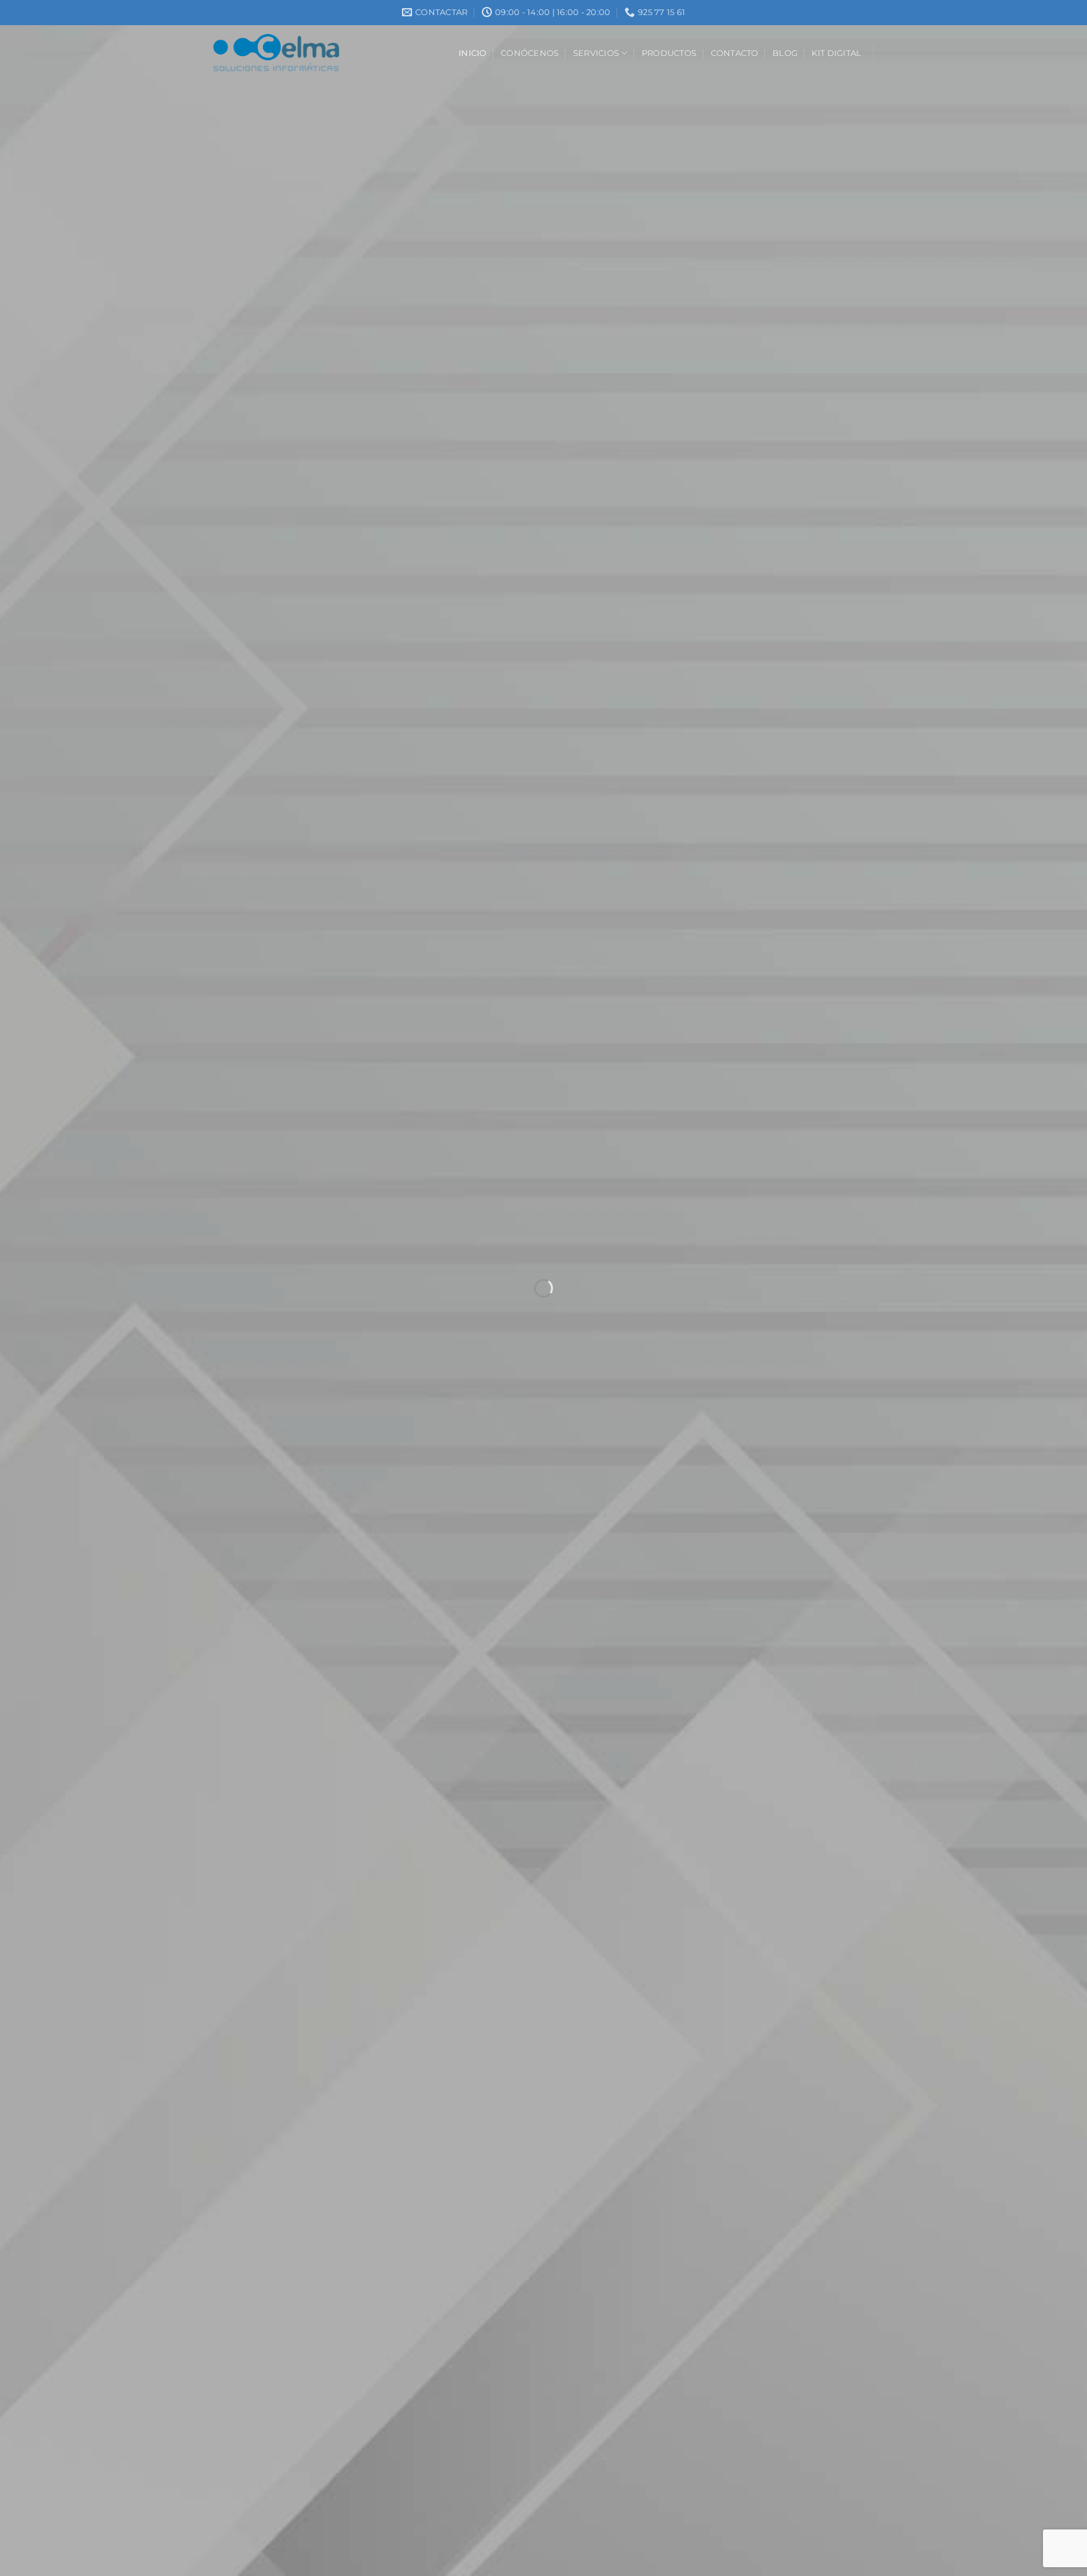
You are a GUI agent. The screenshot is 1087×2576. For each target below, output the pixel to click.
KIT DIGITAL (836, 53)
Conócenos (530, 53)
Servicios (596, 53)
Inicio (473, 53)
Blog (785, 53)
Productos (669, 53)
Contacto (735, 53)
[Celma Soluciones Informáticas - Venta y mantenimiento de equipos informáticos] (276, 53)
